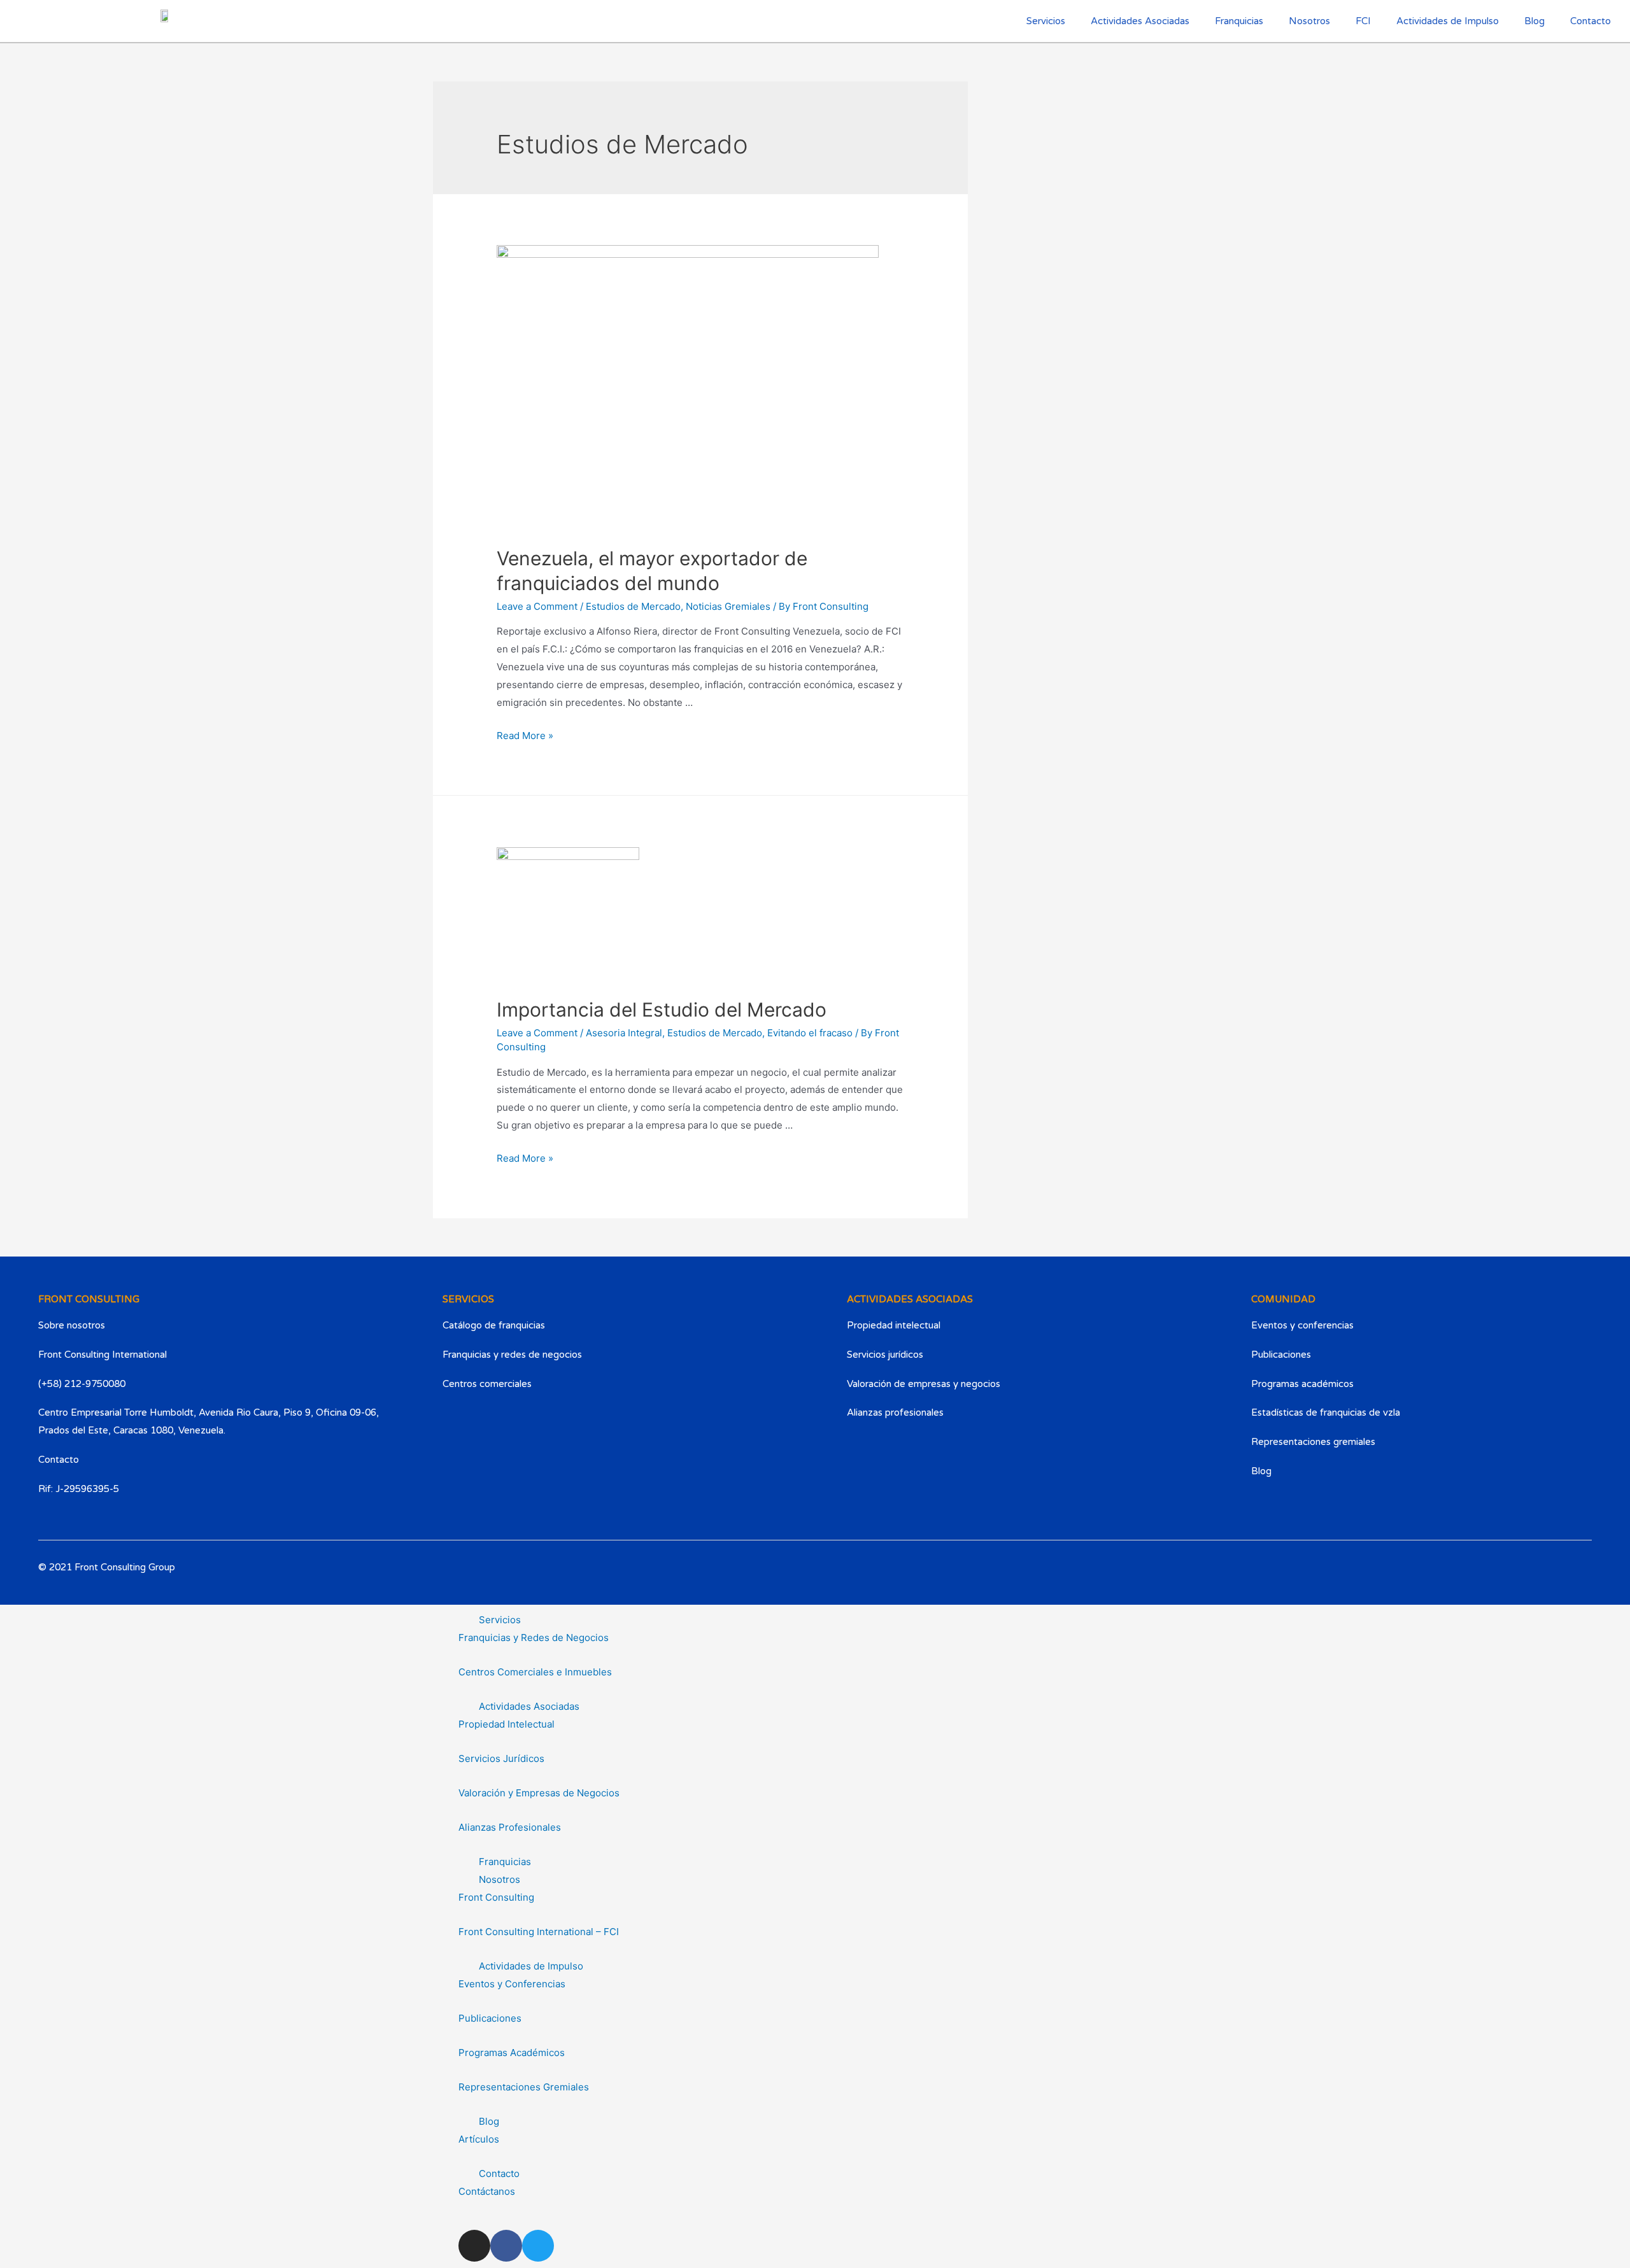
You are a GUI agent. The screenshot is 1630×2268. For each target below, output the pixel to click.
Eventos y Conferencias (512, 1984)
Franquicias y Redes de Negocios (534, 1638)
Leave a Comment (537, 606)
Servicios (500, 1620)
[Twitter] (1574, 1581)
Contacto (1591, 21)
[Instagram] (1496, 1581)
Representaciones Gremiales (524, 2087)
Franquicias (1239, 21)
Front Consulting (496, 1897)
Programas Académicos (512, 2053)
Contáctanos (487, 2191)
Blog (1534, 21)
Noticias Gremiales (728, 606)
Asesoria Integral (624, 1033)
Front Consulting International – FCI (539, 1932)
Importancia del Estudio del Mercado (662, 1010)
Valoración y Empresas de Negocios (539, 1793)
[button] (815, 1620)
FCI (1363, 21)
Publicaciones (490, 2018)
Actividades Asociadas (529, 1706)
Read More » (525, 736)
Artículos (479, 2139)
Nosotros (1309, 21)
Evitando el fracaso (810, 1033)
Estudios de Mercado (633, 606)
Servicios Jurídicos (501, 1758)
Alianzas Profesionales (510, 1827)
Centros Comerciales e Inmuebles (535, 1672)
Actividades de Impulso (1448, 21)
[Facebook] (1535, 1581)
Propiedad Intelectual (507, 1724)
